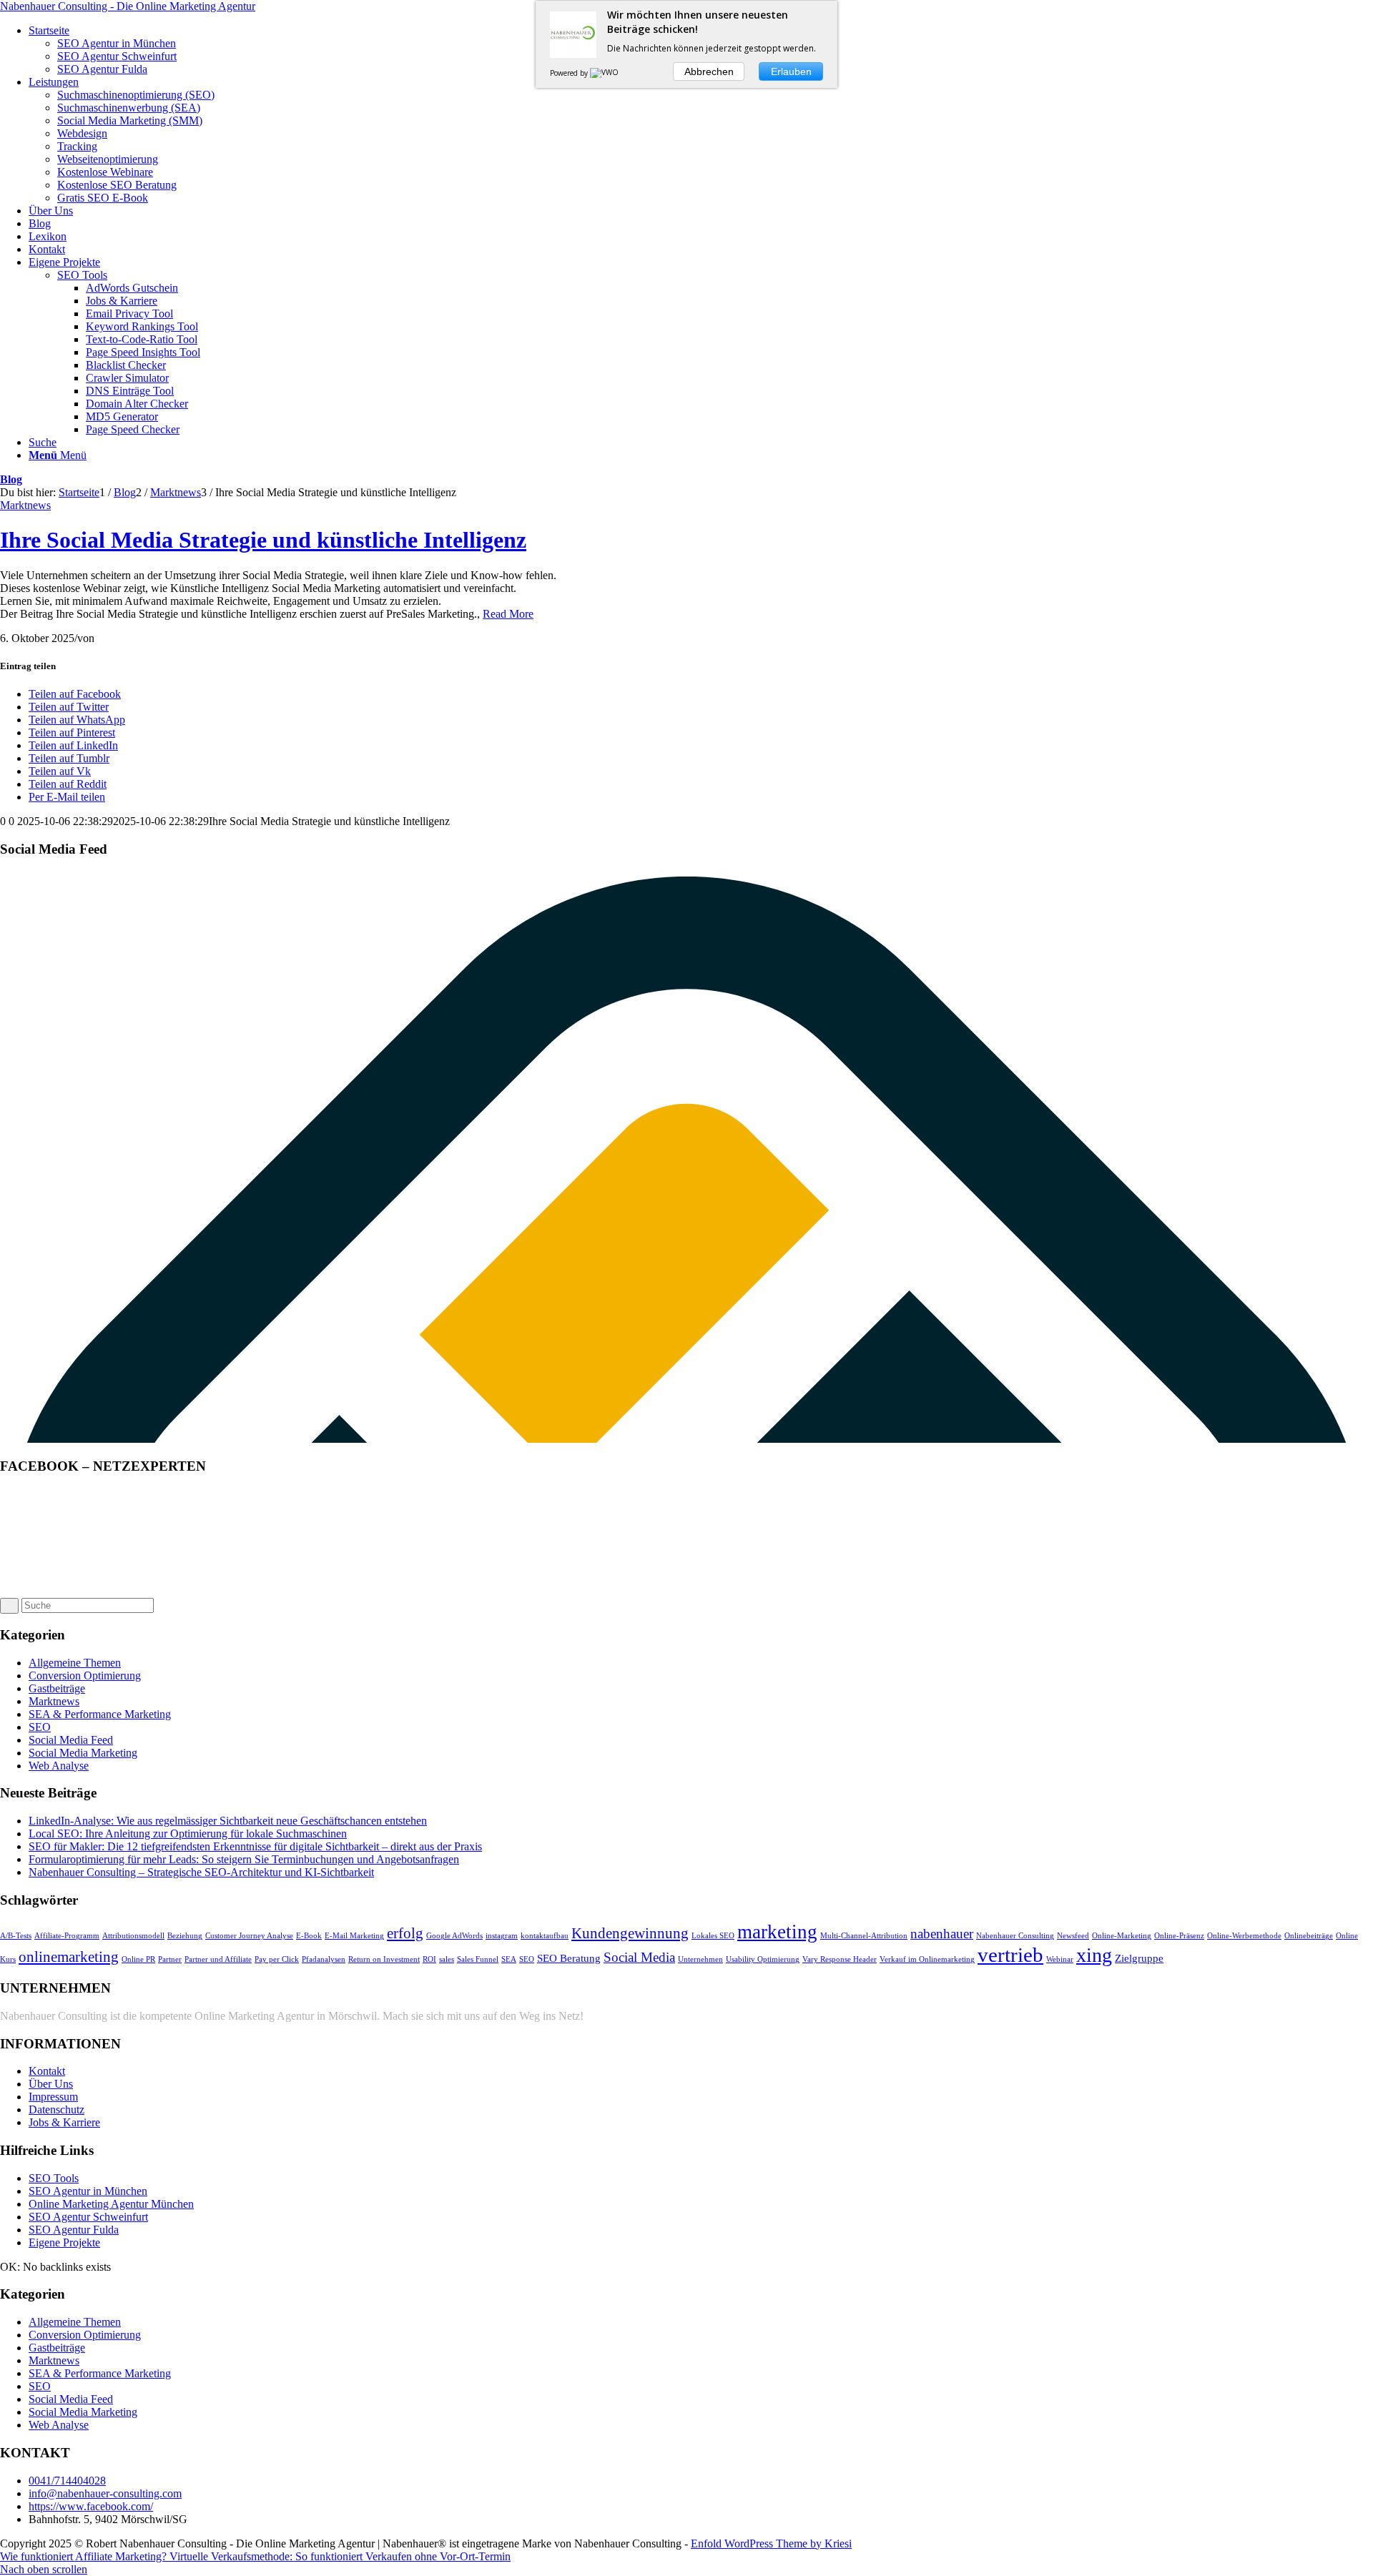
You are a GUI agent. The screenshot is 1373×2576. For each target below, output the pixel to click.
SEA (509, 1959)
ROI (429, 1959)
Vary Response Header (840, 1959)
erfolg (405, 1933)
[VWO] (605, 73)
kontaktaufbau (545, 1936)
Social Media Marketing (83, 1753)
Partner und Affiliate (218, 1959)
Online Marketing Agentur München (111, 2204)
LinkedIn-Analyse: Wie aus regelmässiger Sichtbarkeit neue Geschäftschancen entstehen (228, 1821)
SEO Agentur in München (88, 2191)
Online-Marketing (1122, 1936)
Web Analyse (59, 1766)
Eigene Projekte (64, 2242)
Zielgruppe (1139, 1958)
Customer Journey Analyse (249, 1936)
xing (1094, 1955)
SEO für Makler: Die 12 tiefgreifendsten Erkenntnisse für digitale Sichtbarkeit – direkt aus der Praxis (255, 1846)
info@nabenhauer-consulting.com (105, 2493)
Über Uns (51, 2084)
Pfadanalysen (324, 1959)
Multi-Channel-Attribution (864, 1936)
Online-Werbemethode (1244, 1936)
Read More (508, 614)
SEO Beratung (569, 1958)
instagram (502, 1936)
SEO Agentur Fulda (74, 2230)
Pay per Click (277, 1959)
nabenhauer (942, 1934)
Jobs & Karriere (64, 2122)
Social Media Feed (71, 1740)
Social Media (639, 1957)
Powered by (570, 73)
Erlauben (791, 71)
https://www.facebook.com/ (91, 2506)
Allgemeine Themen (75, 1663)
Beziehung (185, 1936)
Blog (11, 479)
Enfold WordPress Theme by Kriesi (771, 2543)
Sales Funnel (478, 1959)
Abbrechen (709, 71)
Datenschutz (56, 2109)
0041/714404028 (67, 2481)
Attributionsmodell (133, 1936)
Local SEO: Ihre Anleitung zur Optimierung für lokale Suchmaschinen (188, 1834)
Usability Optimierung (763, 1959)
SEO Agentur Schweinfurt (88, 2217)
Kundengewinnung (630, 1933)
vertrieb (1010, 1955)
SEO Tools (82, 275)
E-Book (309, 1936)
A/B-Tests (16, 1936)
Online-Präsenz (1179, 1936)
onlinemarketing (69, 1957)
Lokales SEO (713, 1936)
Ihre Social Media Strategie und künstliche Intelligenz (263, 540)
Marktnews (25, 505)
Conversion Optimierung (85, 1676)
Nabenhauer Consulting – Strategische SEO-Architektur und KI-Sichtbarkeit (201, 1872)
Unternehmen (700, 1959)
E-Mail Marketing (354, 1936)
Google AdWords (454, 1936)
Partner (170, 1959)
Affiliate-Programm (67, 1936)
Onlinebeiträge (1309, 1936)
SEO (40, 1727)
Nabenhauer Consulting (1015, 1936)
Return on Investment (384, 1959)
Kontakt (47, 2071)
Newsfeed (1073, 1936)
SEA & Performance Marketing (100, 1714)
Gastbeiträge (57, 1688)
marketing (777, 1932)
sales (447, 1959)
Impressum (53, 2097)
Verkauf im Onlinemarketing (927, 1959)
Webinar (1060, 1959)
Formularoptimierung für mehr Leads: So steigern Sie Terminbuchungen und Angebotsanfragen (244, 1859)
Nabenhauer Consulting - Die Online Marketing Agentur (128, 6)
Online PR (138, 1959)
